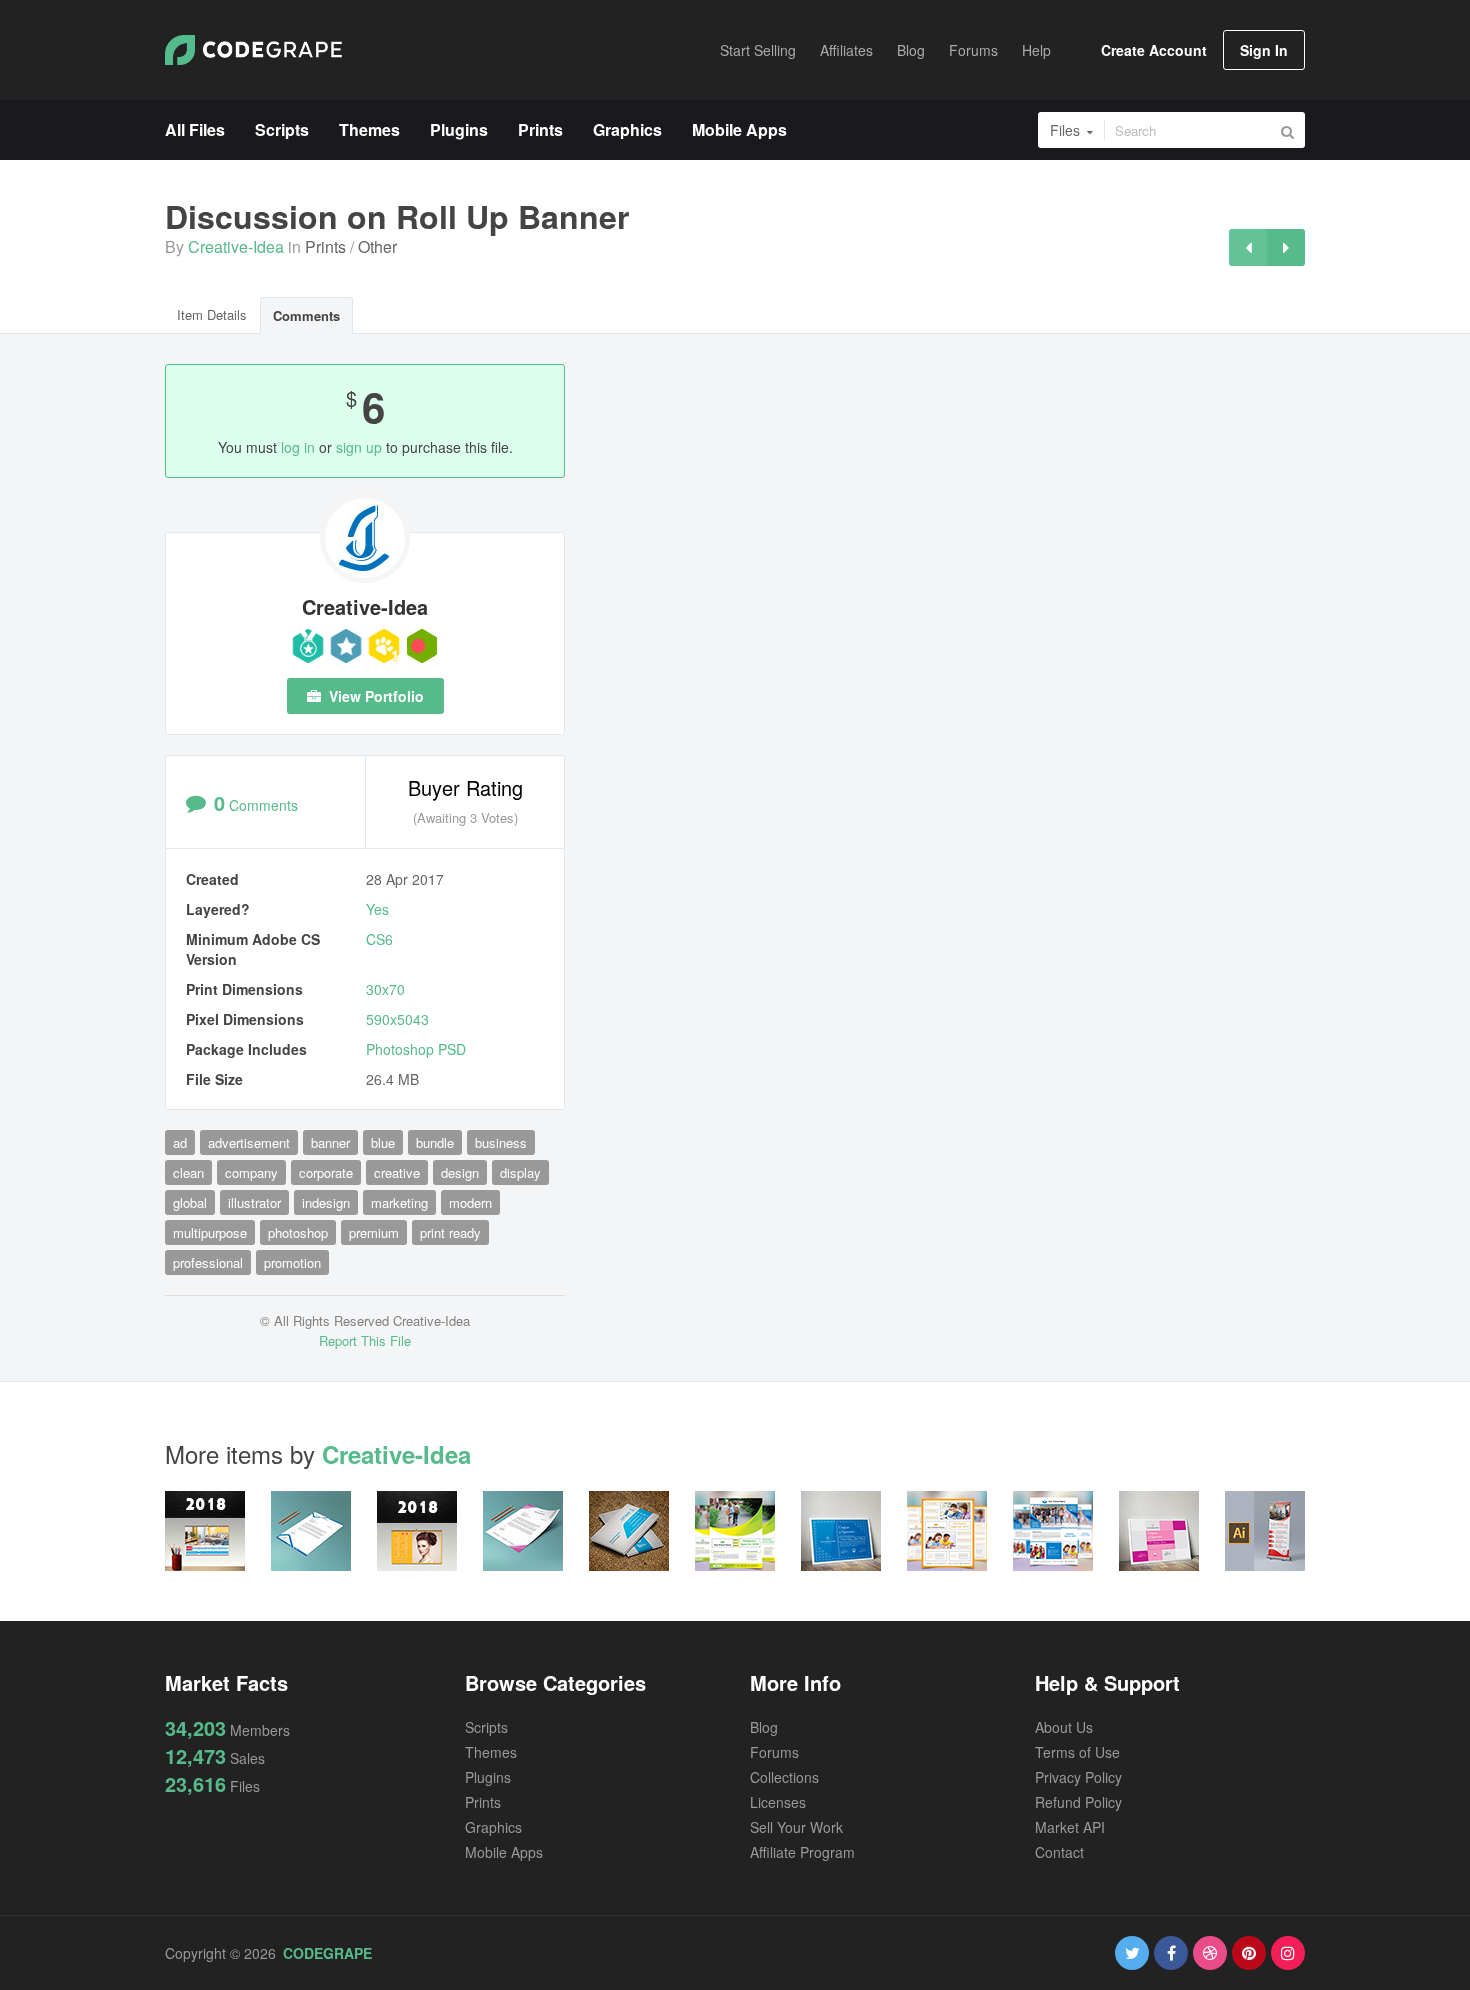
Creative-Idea (236, 246)
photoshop (298, 1232)
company (251, 1172)
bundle (435, 1142)
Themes (491, 1752)
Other (377, 246)
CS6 (379, 939)
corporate (326, 1172)
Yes (377, 909)
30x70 (385, 989)
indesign (326, 1202)
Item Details (212, 314)
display (520, 1172)
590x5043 (397, 1019)
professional (208, 1262)
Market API (1070, 1827)
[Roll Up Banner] (1286, 247)
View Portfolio (374, 696)
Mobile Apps (504, 1852)
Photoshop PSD (416, 1049)
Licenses (778, 1802)
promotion (292, 1262)
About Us (1064, 1727)
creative (397, 1172)
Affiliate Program (802, 1852)
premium (374, 1232)
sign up (359, 447)
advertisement (249, 1142)
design (460, 1172)
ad (180, 1142)
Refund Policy (1078, 1802)
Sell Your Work (796, 1827)
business (501, 1142)
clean (188, 1172)
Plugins (488, 1777)
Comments (306, 315)
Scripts (486, 1727)
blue (383, 1142)
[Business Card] (1248, 247)
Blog (764, 1727)
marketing (399, 1202)
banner (330, 1142)
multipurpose (210, 1232)
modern (470, 1202)
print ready (450, 1232)
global (190, 1202)
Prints (325, 246)
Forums (774, 1752)
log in (298, 447)
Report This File (365, 1340)
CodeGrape (327, 1953)
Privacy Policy (1078, 1777)
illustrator (254, 1202)
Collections (784, 1777)
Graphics (493, 1827)
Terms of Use (1077, 1752)
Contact (1059, 1852)
